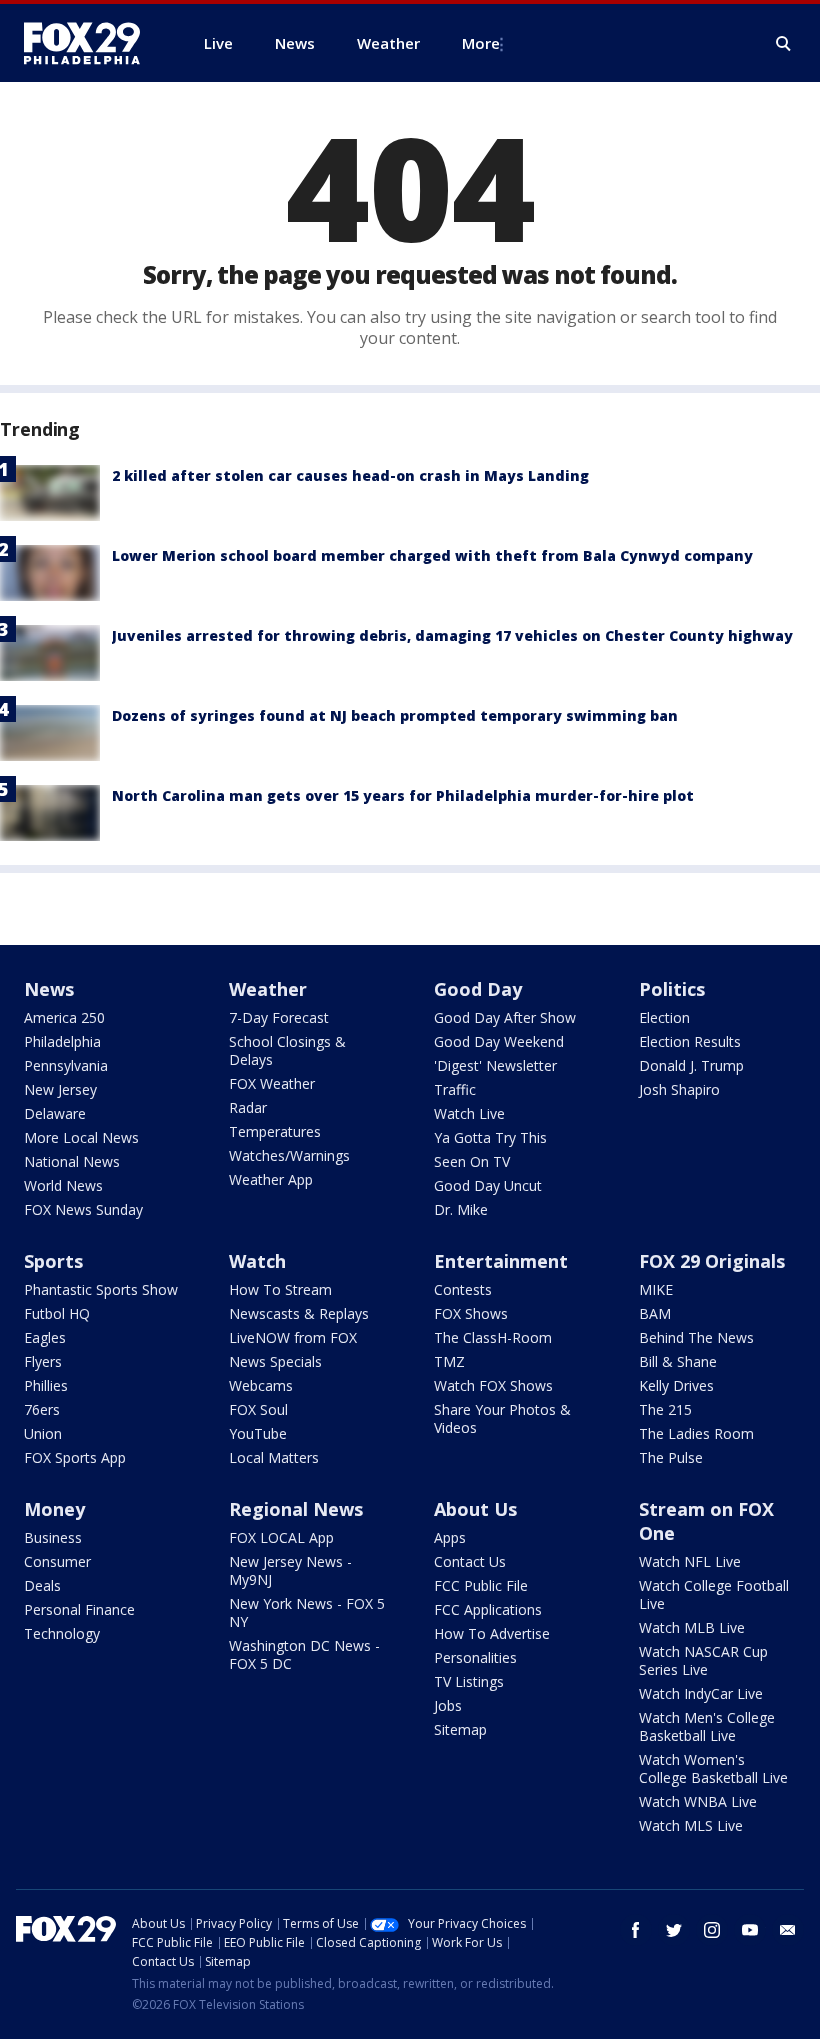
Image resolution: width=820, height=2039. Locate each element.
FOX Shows (471, 1313)
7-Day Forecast (279, 1017)
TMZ (449, 1361)
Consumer (57, 1561)
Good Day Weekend (499, 1041)
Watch (257, 1261)
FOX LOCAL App (281, 1537)
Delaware (55, 1113)
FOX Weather (272, 1083)
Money (54, 1509)
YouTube (258, 1433)
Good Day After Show (505, 1017)
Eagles (45, 1337)
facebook (636, 1930)
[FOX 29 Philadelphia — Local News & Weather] (90, 43)
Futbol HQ (57, 1313)
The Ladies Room (696, 1433)
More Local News (81, 1137)
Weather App (271, 1179)
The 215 (665, 1409)
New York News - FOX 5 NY (307, 1612)
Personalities (475, 1657)
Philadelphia (62, 1041)
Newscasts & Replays (299, 1313)
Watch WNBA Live (698, 1801)
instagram (712, 1930)
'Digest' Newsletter (495, 1065)
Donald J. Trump (691, 1065)
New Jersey (60, 1089)
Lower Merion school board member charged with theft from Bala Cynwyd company (432, 555)
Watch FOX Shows (493, 1385)
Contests (463, 1289)
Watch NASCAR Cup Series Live (703, 1660)
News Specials (275, 1361)
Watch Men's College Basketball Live (707, 1726)
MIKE (656, 1289)
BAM (655, 1313)
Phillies (46, 1385)
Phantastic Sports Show (101, 1289)
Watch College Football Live (714, 1594)
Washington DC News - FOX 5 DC (304, 1654)
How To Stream (280, 1289)
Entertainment (501, 1261)
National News (72, 1161)
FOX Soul (258, 1409)
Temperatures (275, 1131)
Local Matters (274, 1457)
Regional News (296, 1509)
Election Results (690, 1041)
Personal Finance (79, 1609)
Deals (42, 1585)
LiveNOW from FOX (293, 1337)
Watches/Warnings (289, 1155)
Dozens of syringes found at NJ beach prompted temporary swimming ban (395, 715)
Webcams (261, 1385)
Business (53, 1537)
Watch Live (469, 1113)
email (788, 1930)
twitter (674, 1930)
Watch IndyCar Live (701, 1693)
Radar (248, 1107)
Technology (62, 1633)
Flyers (43, 1361)
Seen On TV (472, 1161)
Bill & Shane (678, 1361)
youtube (750, 1930)
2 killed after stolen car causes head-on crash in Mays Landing (350, 475)
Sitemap (460, 1729)
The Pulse (671, 1457)
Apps (450, 1537)
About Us (475, 1509)
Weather (268, 989)
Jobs (448, 1705)
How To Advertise (492, 1633)
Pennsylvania (66, 1065)
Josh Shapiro (679, 1089)
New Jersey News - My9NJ (290, 1570)
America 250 (64, 1017)
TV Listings (469, 1681)
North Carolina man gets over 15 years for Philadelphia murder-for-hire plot (403, 795)
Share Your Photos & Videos (502, 1418)
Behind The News (696, 1337)
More (481, 43)
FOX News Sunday (83, 1209)
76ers (42, 1409)
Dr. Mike (461, 1209)
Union (43, 1433)
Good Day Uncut (488, 1185)
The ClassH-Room (493, 1337)
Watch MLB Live (692, 1627)
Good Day (478, 989)
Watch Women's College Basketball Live (713, 1768)
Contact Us (470, 1561)
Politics (672, 989)
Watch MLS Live (691, 1825)
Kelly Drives (676, 1385)
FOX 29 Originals (712, 1261)
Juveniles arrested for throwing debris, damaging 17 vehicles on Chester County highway (452, 635)
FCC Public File (481, 1585)
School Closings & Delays (287, 1050)
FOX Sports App (75, 1457)
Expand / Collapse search (784, 44)
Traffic (455, 1089)
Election (664, 1017)
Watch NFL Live (690, 1561)
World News (63, 1185)
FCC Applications (488, 1609)
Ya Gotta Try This (490, 1137)
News (49, 989)
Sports (53, 1261)
